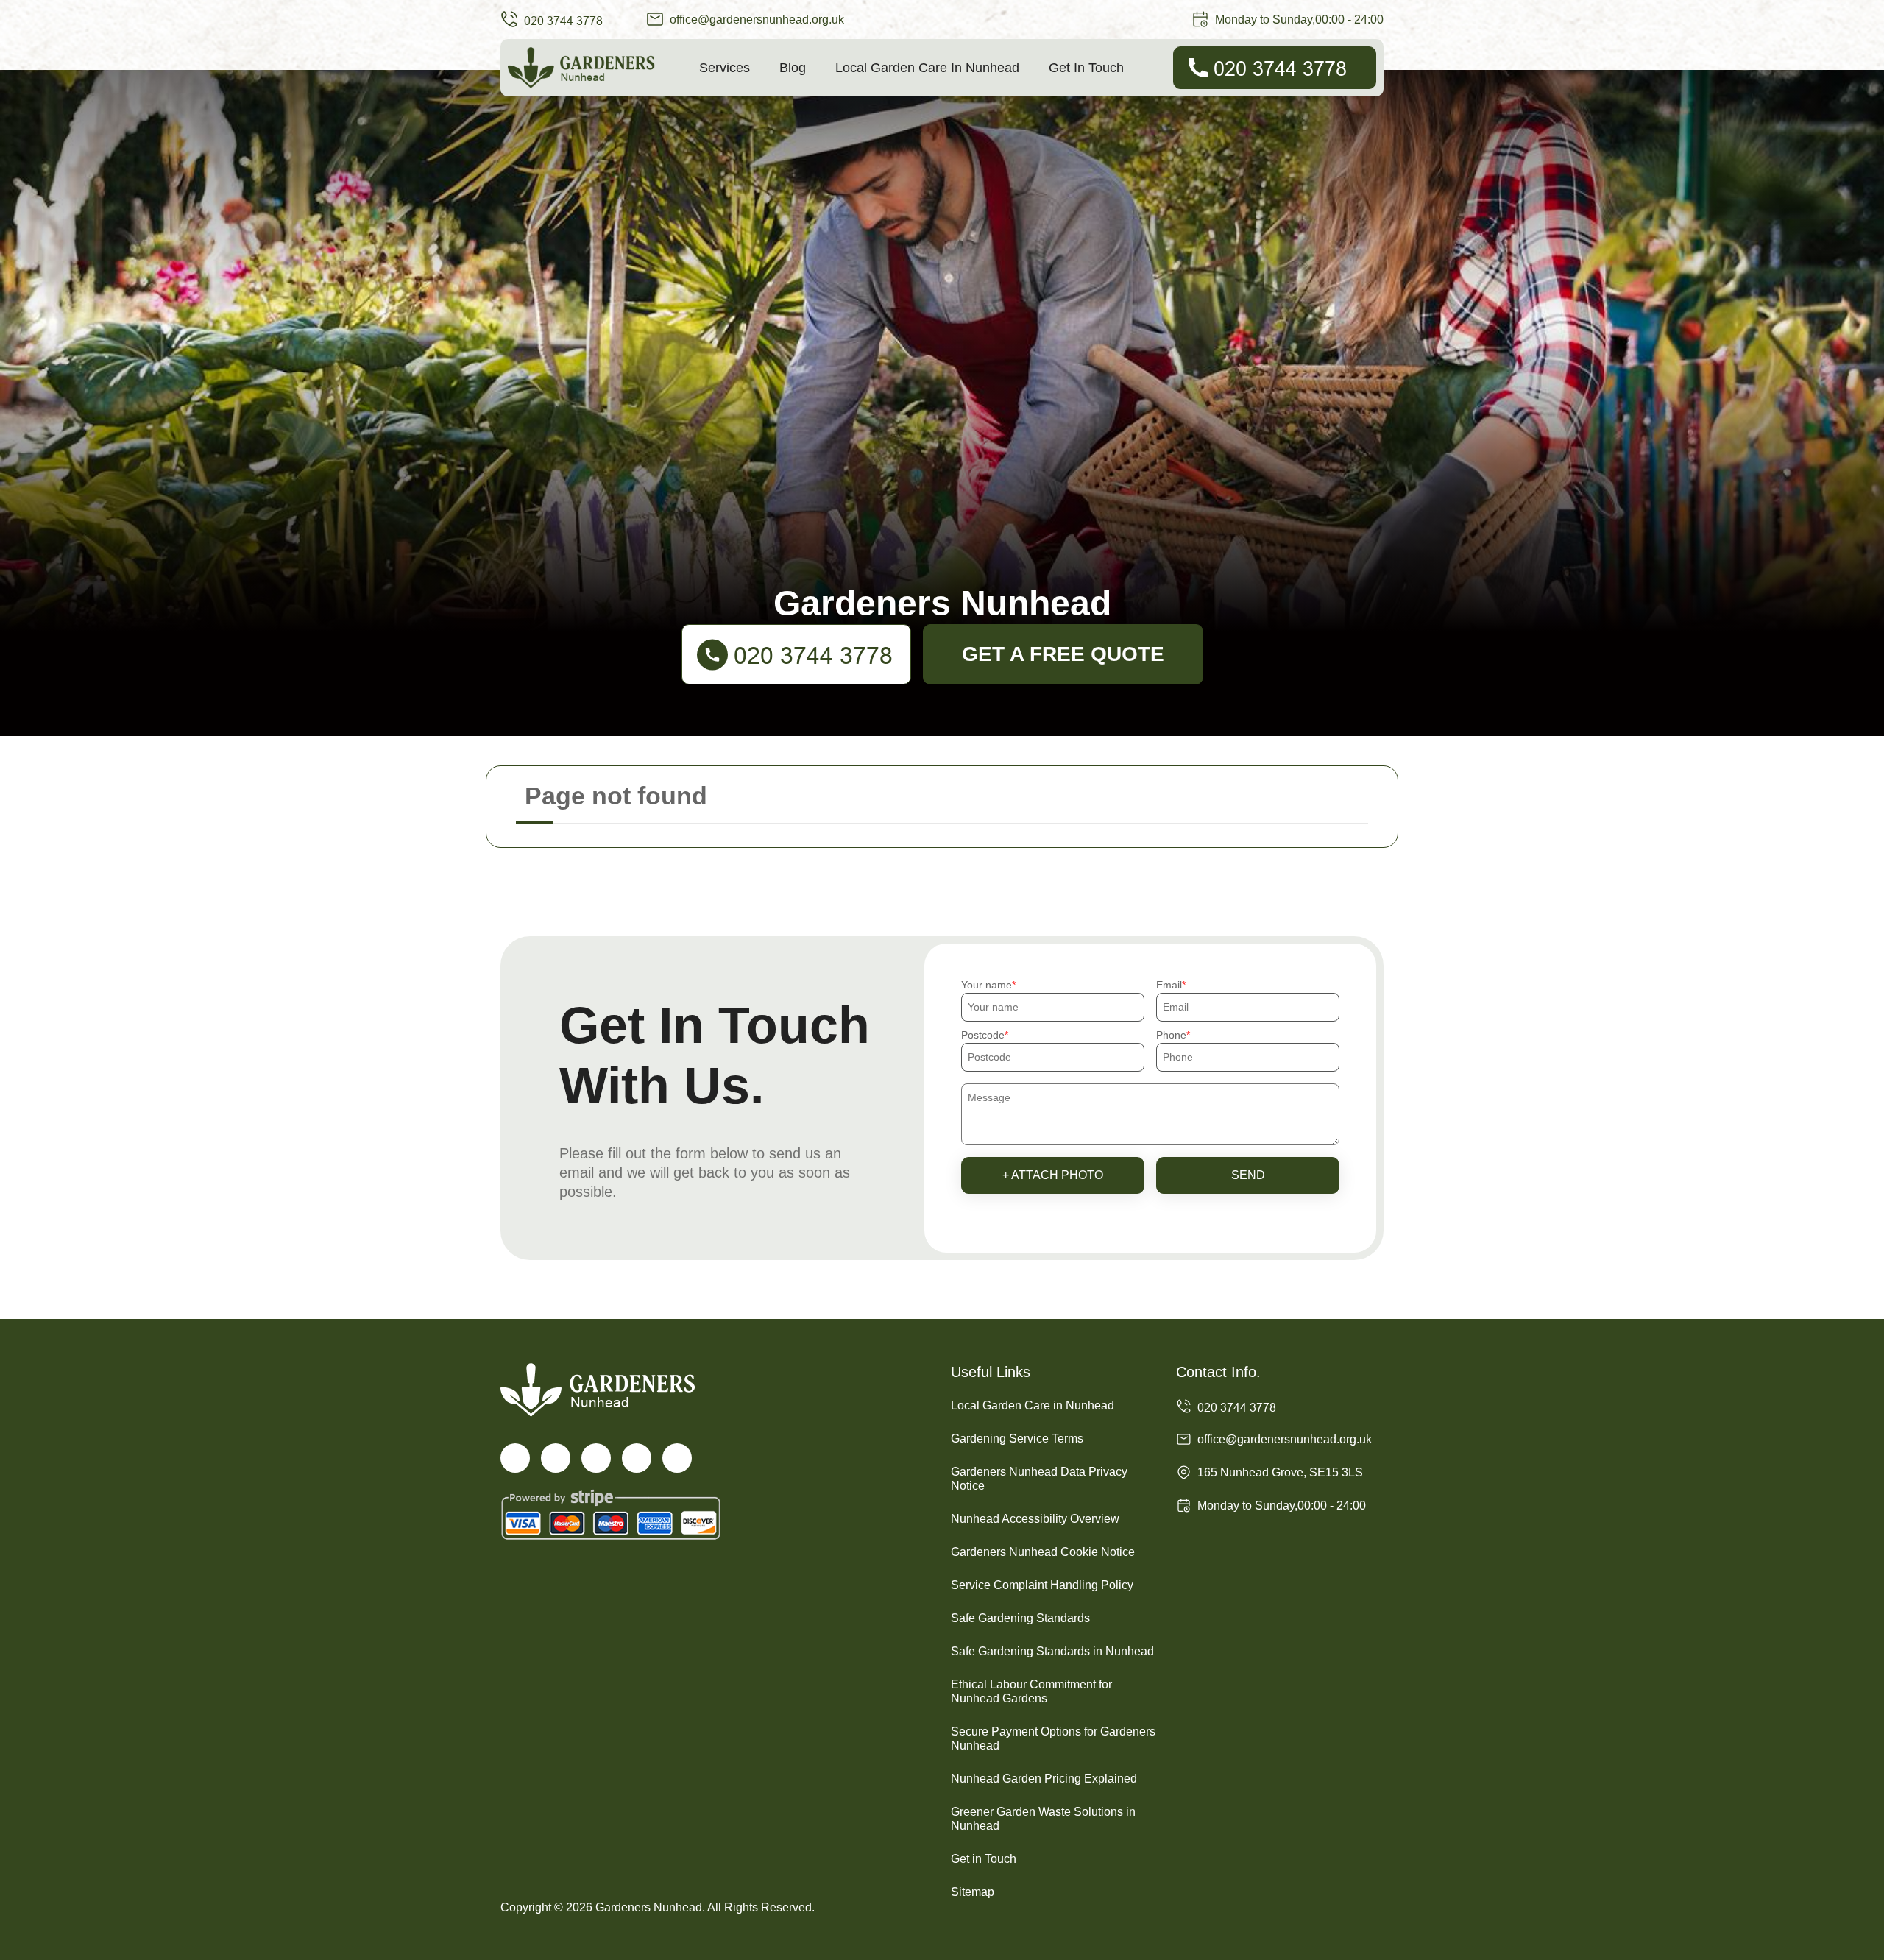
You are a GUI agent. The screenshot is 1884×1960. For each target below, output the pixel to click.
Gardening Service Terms (1017, 1439)
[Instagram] (596, 1458)
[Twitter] (556, 1458)
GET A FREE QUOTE (1063, 654)
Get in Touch (1086, 68)
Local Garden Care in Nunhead (927, 68)
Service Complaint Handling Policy (1042, 1585)
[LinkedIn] (637, 1458)
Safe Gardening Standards (1020, 1618)
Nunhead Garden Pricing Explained (1044, 1779)
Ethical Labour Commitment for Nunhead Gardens (1031, 1691)
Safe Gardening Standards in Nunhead (1052, 1651)
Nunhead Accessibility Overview (1035, 1519)
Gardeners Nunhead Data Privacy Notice (1039, 1479)
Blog (793, 68)
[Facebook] (515, 1458)
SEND (1248, 1175)
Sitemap (973, 1892)
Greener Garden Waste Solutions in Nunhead (1043, 1819)
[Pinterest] (677, 1458)
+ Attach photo (1053, 1175)
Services (725, 68)
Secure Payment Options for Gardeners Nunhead (1053, 1738)
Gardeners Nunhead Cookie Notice (1043, 1552)
